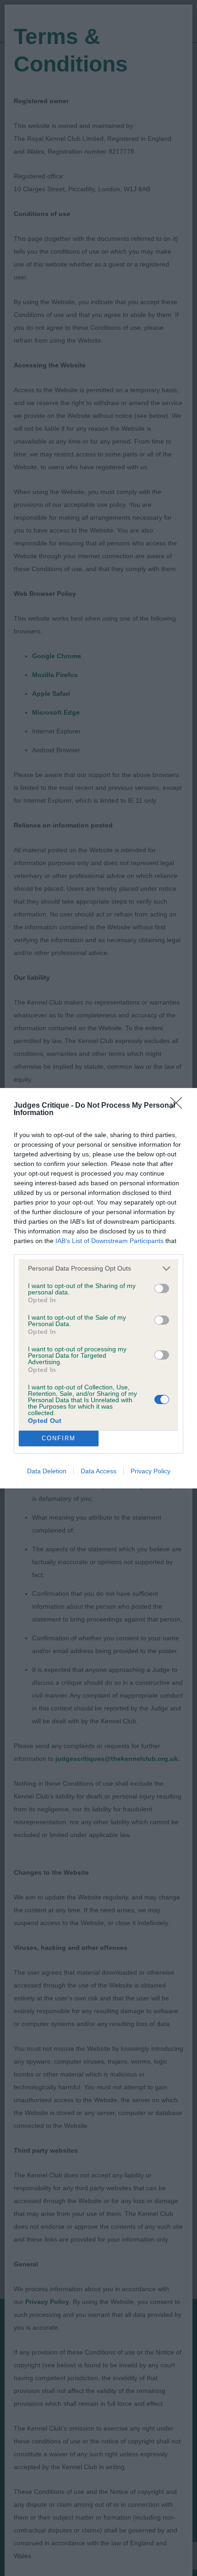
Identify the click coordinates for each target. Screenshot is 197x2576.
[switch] (162, 1288)
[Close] (179, 1106)
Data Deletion (47, 1471)
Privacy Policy (150, 1471)
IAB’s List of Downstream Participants (109, 1241)
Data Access (98, 1471)
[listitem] (98, 1269)
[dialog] (98, 1288)
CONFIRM (59, 1438)
